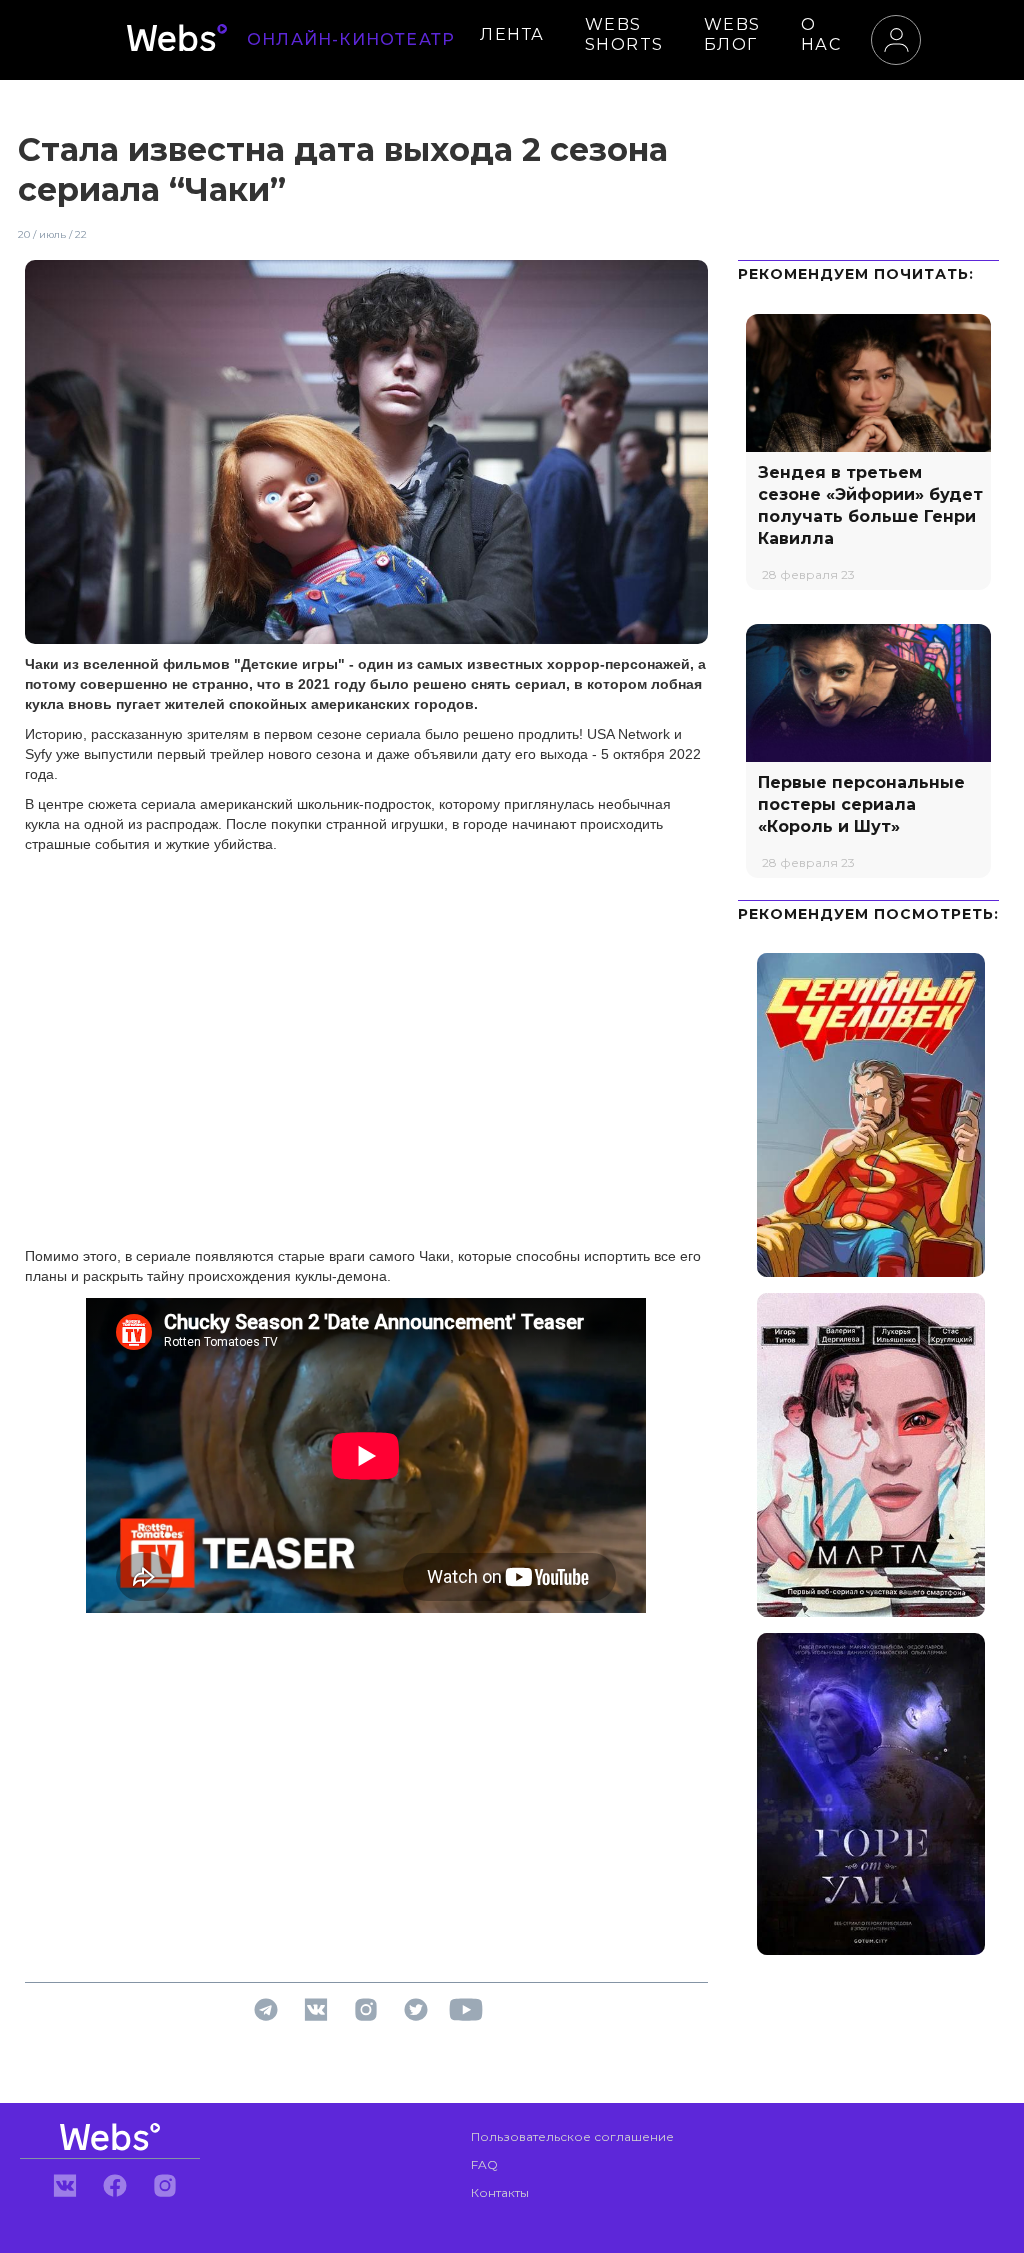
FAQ (484, 2164)
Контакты (500, 2192)
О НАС (821, 34)
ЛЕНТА (512, 34)
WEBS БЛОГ (732, 34)
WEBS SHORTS (624, 34)
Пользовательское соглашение (572, 2136)
